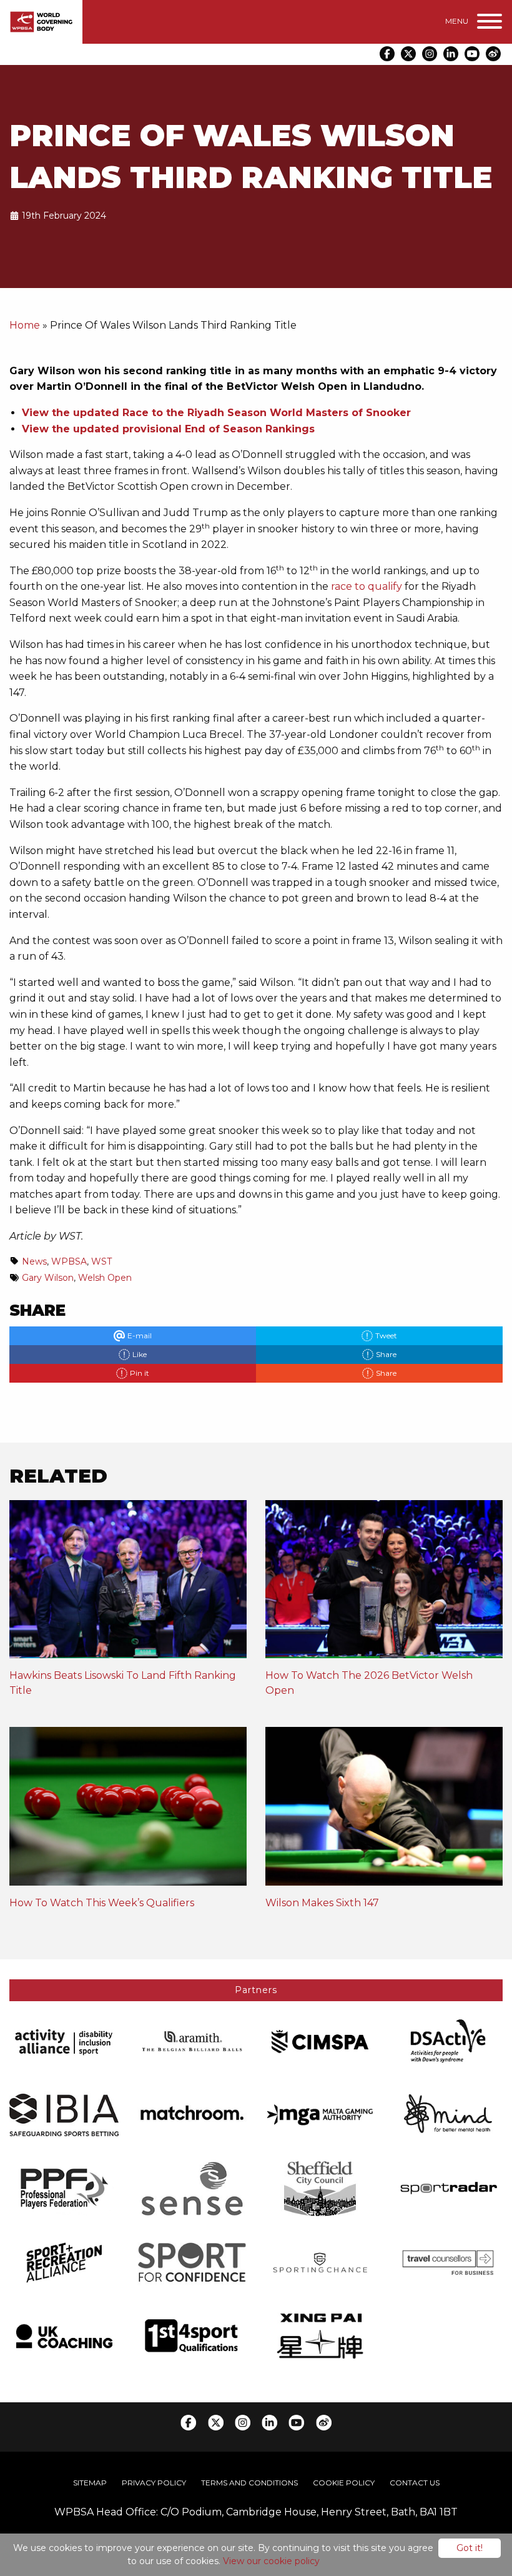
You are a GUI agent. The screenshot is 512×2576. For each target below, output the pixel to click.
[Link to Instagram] (430, 54)
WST (101, 1261)
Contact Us (415, 2483)
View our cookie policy (271, 2561)
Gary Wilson (48, 1278)
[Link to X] (408, 54)
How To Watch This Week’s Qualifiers (102, 1903)
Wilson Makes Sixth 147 (322, 1903)
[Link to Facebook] (387, 54)
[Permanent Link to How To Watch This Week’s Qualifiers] (128, 1810)
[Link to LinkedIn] (451, 54)
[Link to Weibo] (493, 54)
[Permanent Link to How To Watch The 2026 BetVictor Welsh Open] (384, 1584)
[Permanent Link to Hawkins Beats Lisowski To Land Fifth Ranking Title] (128, 1584)
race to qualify (367, 586)
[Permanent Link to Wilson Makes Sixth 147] (384, 1810)
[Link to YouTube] (472, 54)
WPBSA (69, 1261)
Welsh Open (105, 1278)
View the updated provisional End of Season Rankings (168, 429)
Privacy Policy (154, 2483)
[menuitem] (90, 2483)
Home (25, 325)
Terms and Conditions (249, 2483)
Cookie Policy (344, 2483)
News (34, 1261)
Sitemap (90, 2483)
